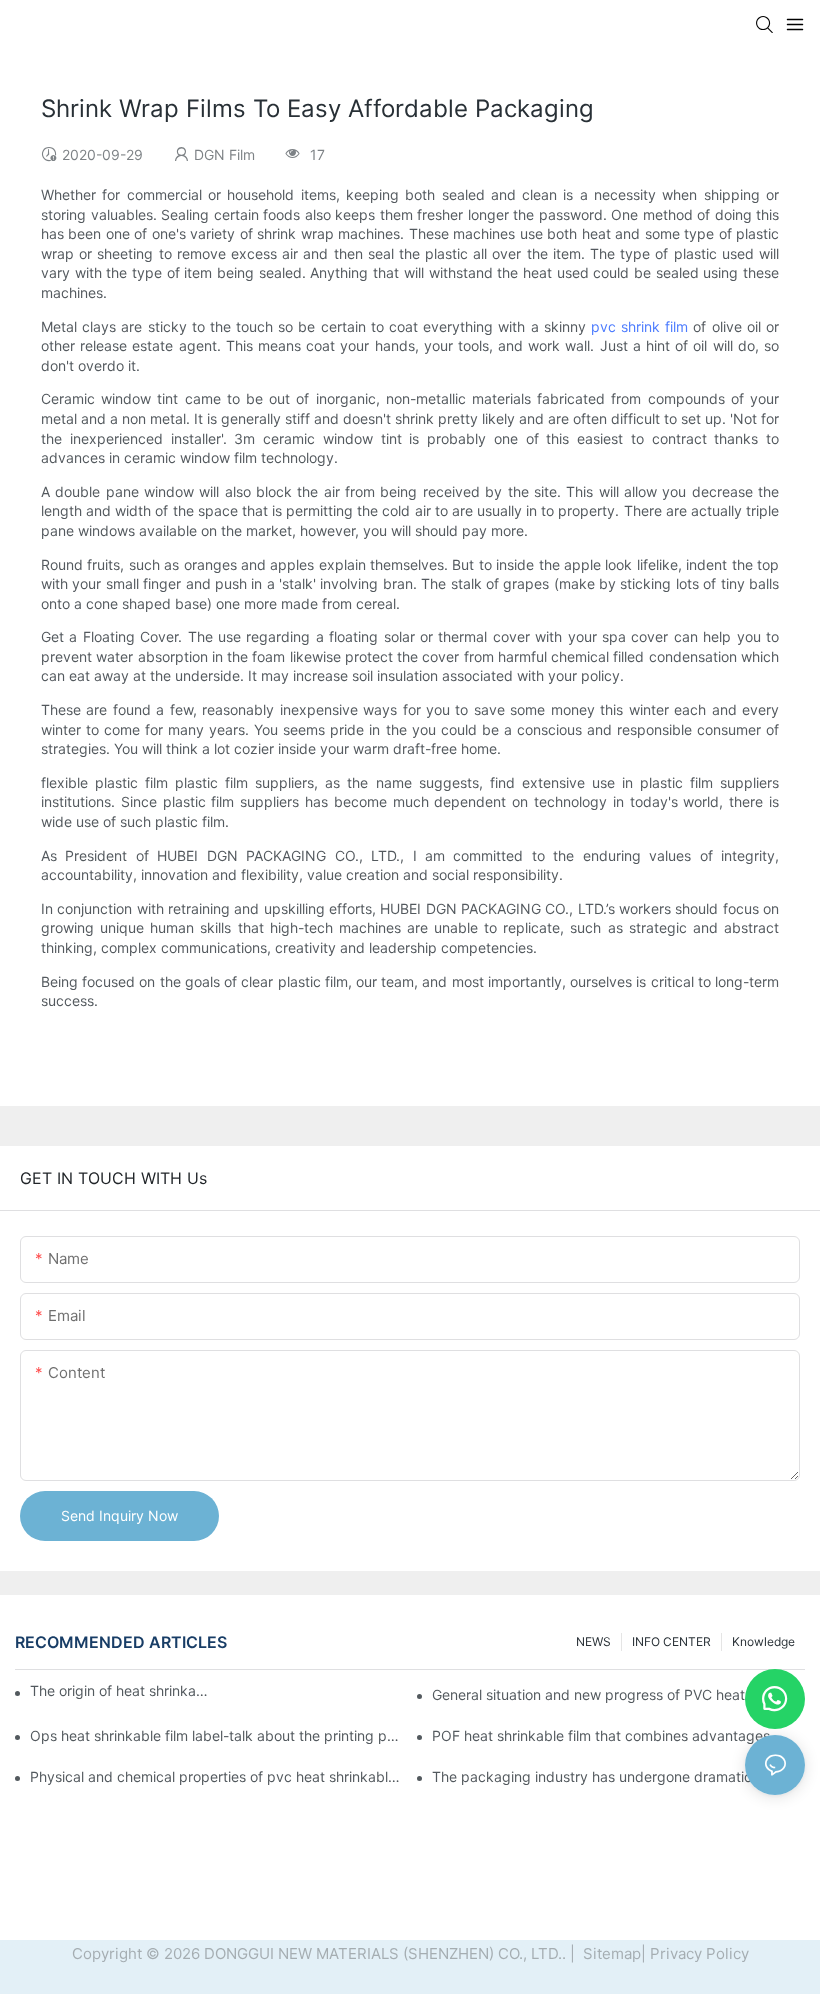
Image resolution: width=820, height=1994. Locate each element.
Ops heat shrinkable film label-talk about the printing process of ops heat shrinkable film (216, 1735)
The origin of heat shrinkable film (119, 1690)
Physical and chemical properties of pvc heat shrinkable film (216, 1776)
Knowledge (763, 1641)
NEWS (593, 1641)
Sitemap (610, 1953)
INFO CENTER (671, 1641)
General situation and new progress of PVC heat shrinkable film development (618, 1694)
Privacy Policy (699, 1953)
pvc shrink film (639, 326)
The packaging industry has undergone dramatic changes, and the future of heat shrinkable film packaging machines (618, 1776)
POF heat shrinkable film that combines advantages (601, 1735)
